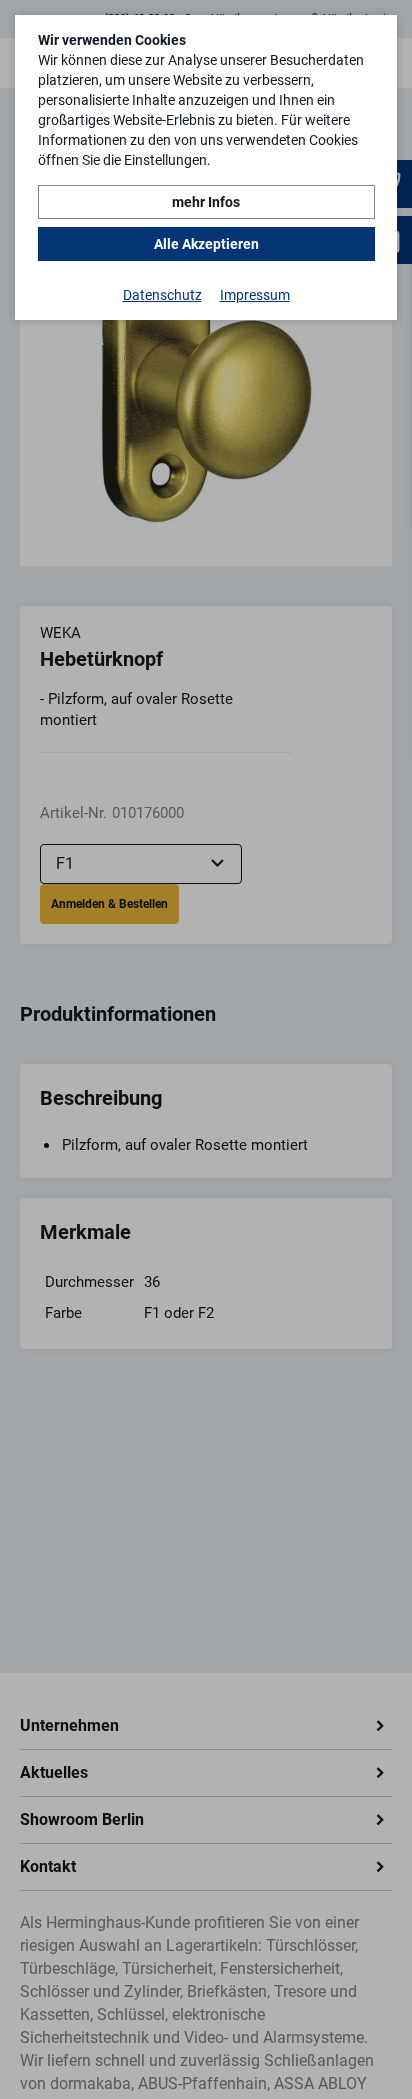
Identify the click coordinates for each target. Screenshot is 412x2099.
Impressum (255, 295)
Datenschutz (162, 295)
